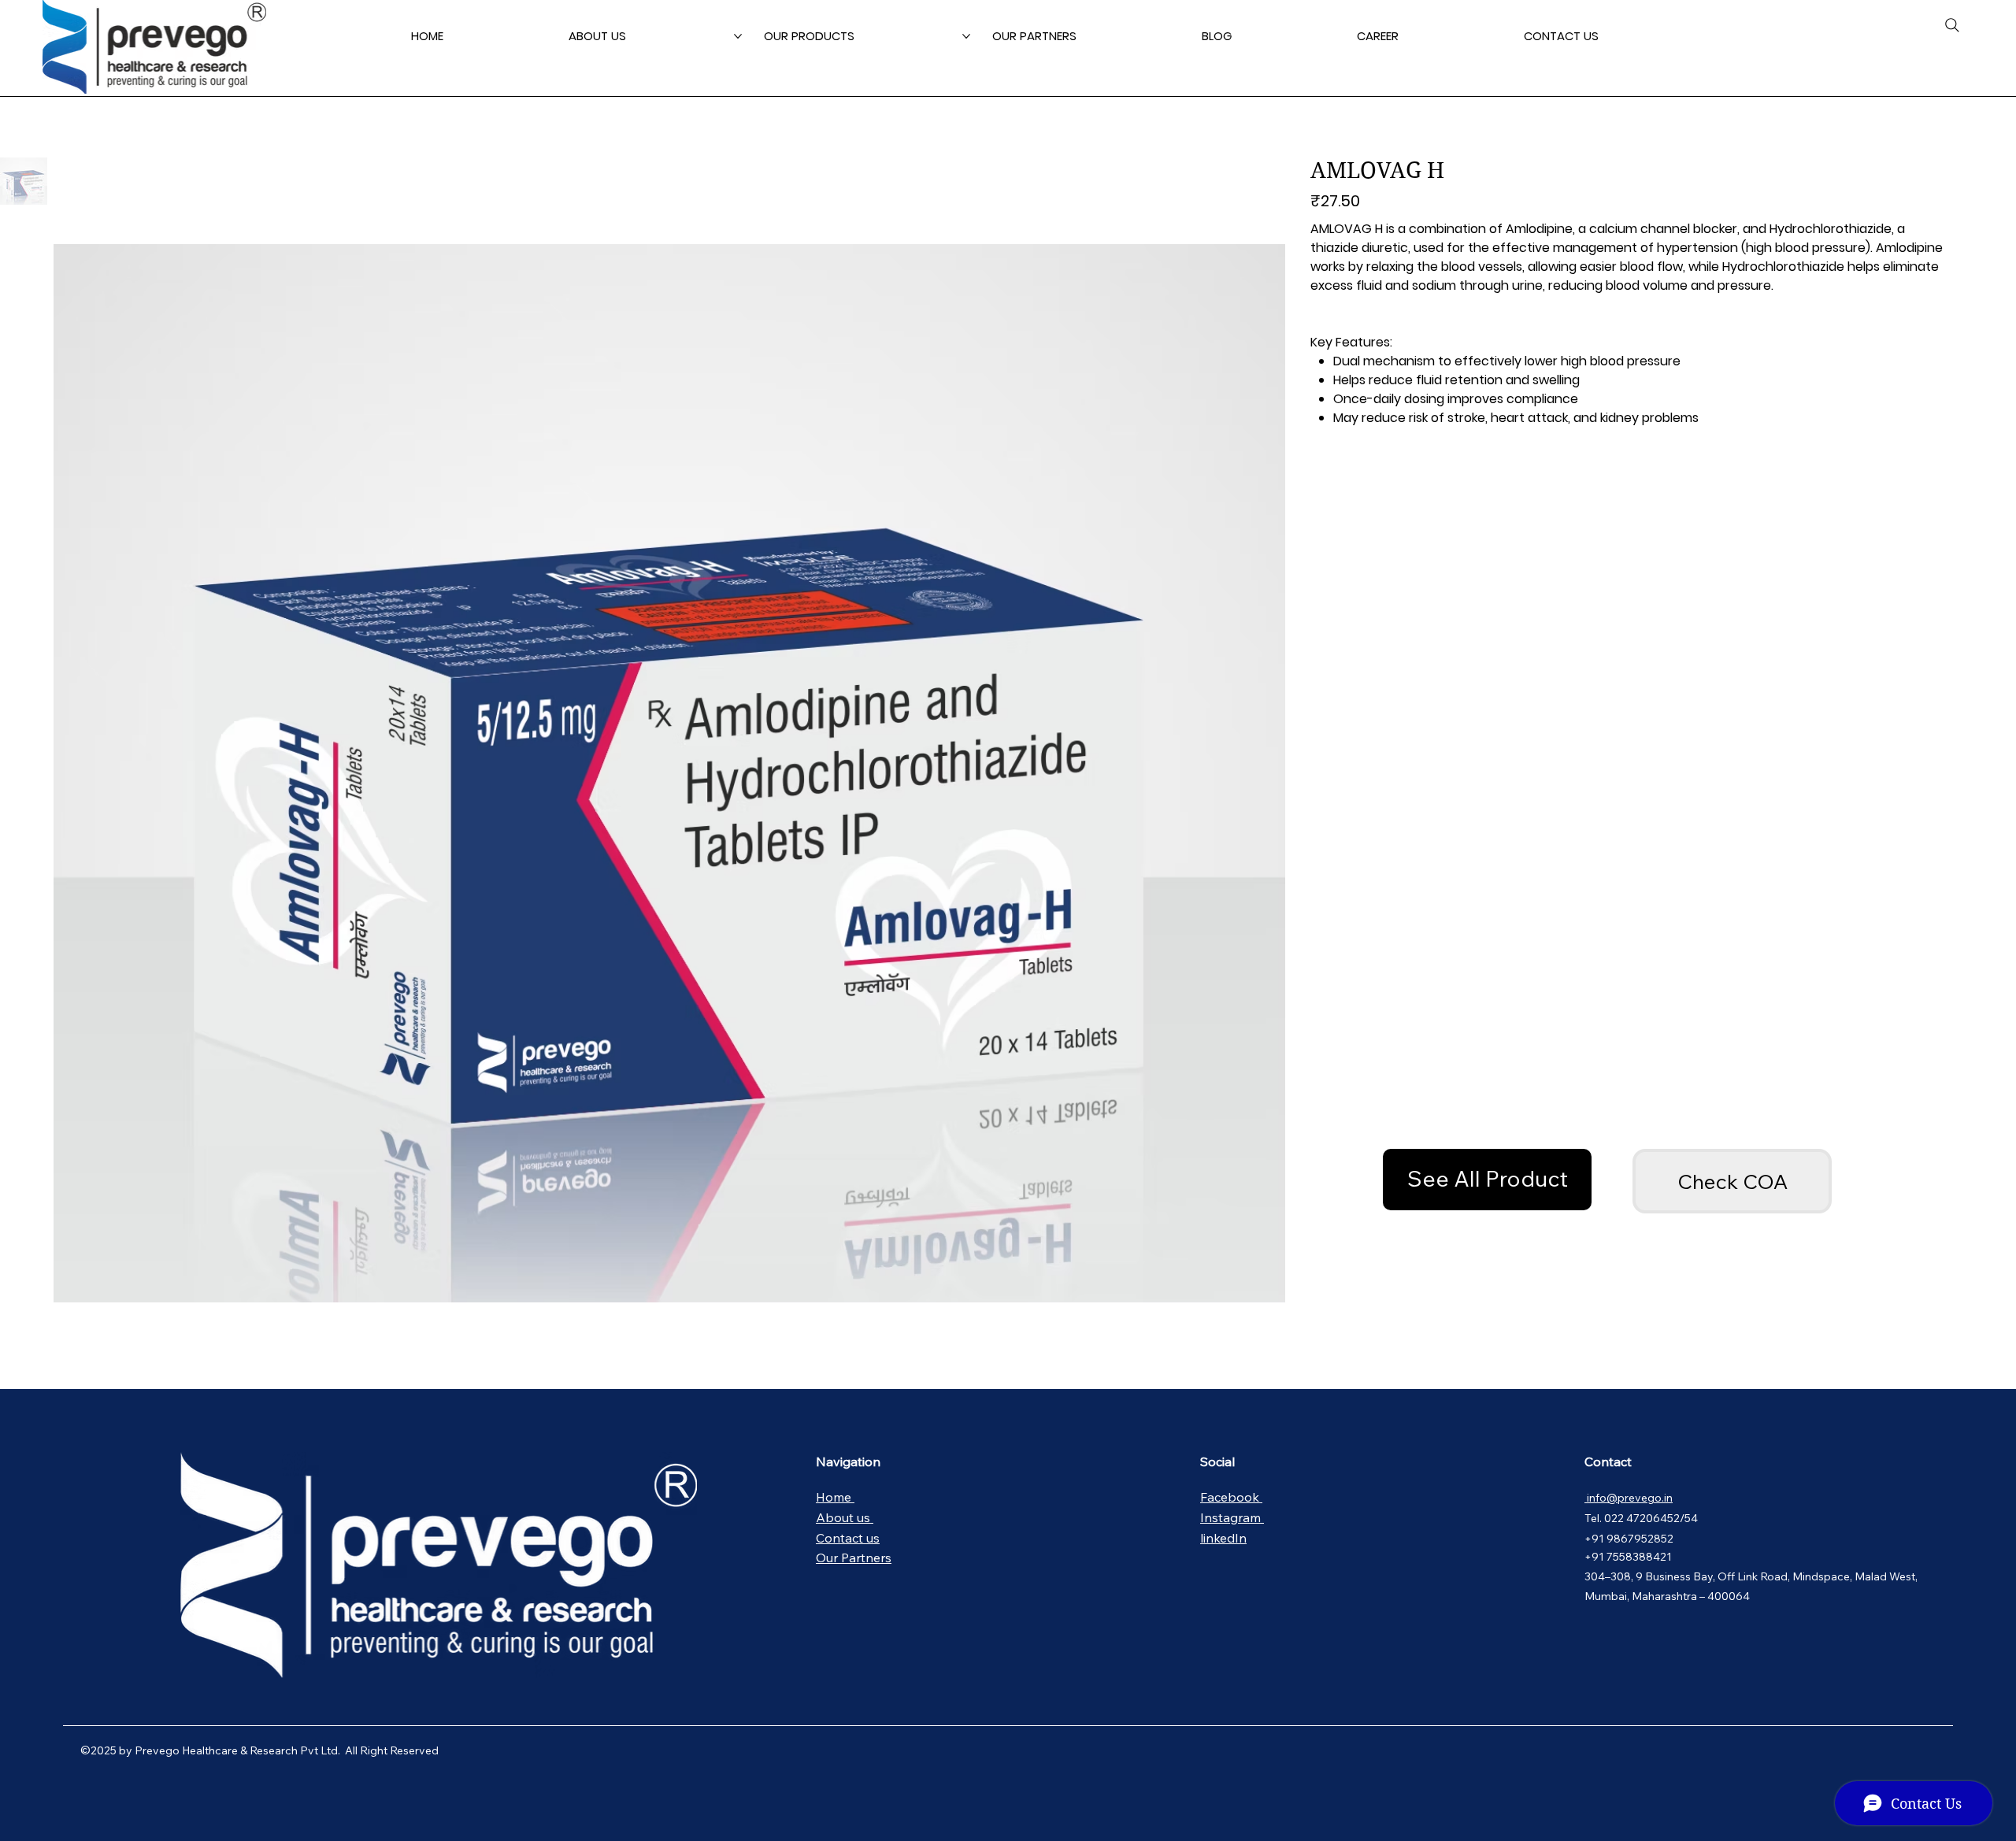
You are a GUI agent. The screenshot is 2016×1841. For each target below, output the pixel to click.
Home (835, 1497)
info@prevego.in (1629, 1498)
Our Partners (854, 1558)
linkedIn (1223, 1538)
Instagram (1232, 1517)
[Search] (1952, 25)
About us (845, 1517)
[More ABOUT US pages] (738, 36)
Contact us (848, 1538)
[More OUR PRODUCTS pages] (966, 36)
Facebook (1231, 1497)
